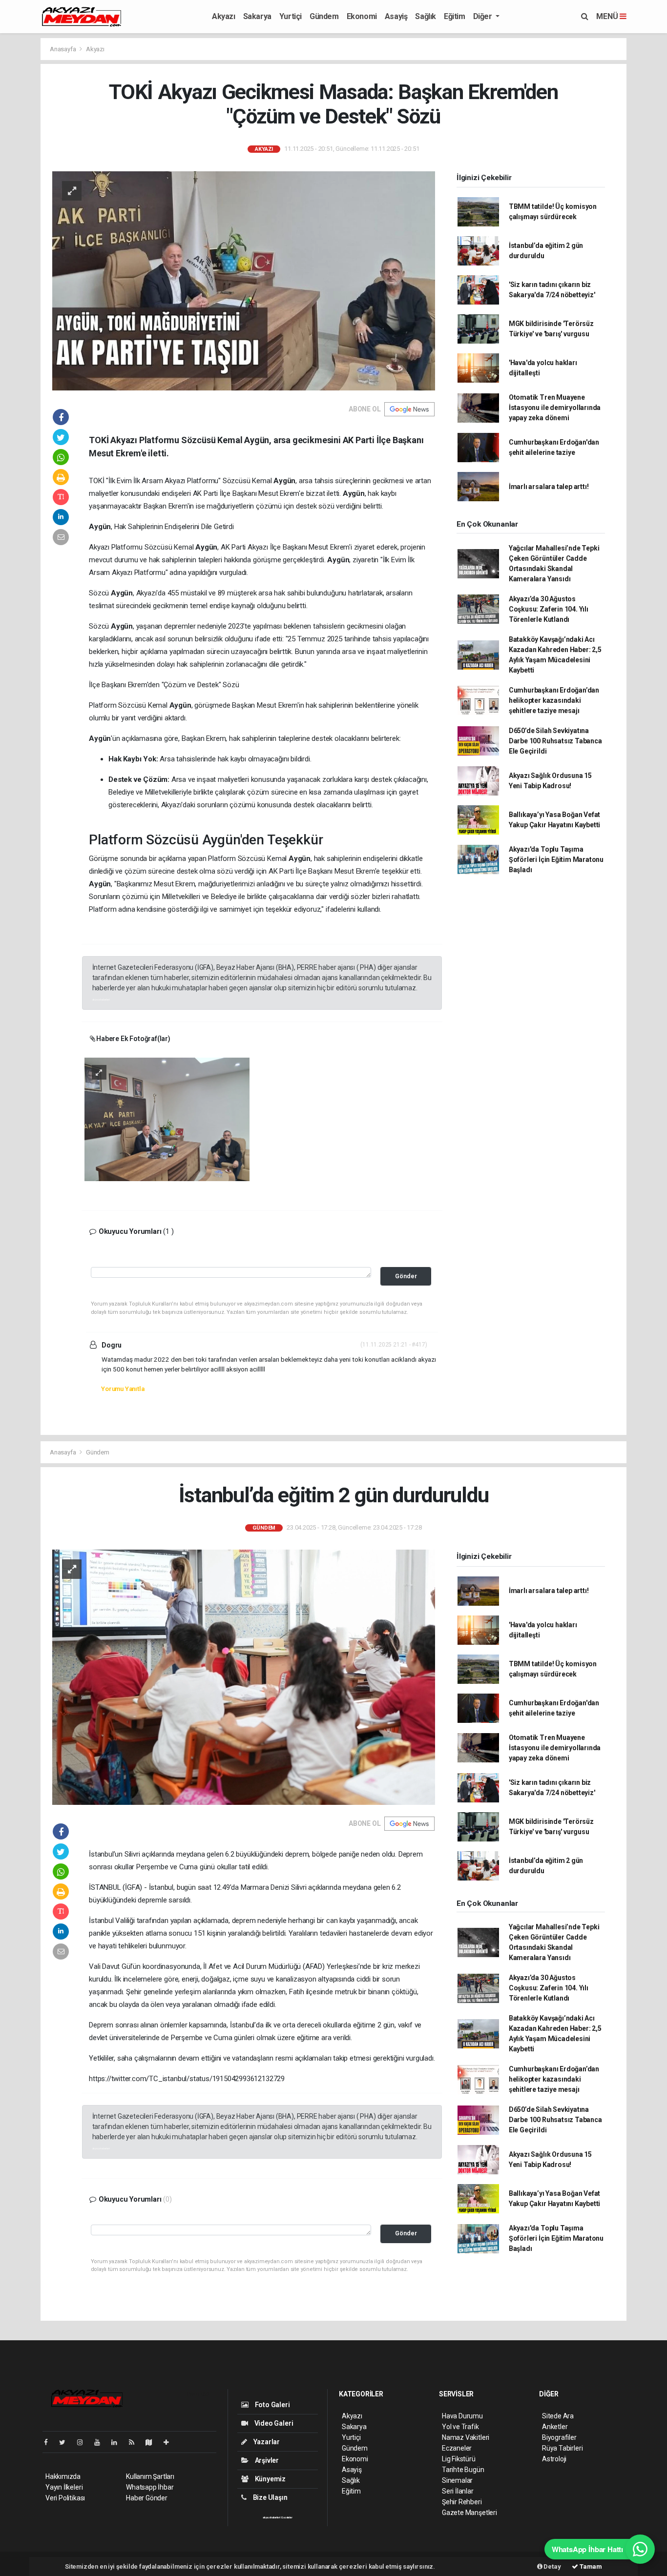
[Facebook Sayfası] (50, 2442)
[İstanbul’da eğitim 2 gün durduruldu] (244, 1676)
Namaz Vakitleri (466, 2437)
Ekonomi (362, 16)
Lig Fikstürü (459, 2459)
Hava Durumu (462, 2416)
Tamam (590, 2566)
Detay (552, 2566)
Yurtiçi (291, 16)
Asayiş (396, 16)
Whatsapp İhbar (150, 2487)
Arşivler (266, 2460)
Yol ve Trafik (460, 2427)
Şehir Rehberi (462, 2502)
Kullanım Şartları (150, 2476)
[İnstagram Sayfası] (84, 2442)
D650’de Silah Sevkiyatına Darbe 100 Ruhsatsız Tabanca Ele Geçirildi (555, 741)
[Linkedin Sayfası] (118, 2442)
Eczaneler (457, 2448)
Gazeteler (287, 2517)
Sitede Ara (558, 2416)
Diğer (484, 16)
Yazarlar (266, 2442)
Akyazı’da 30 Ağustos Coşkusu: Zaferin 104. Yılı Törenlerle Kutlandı (549, 609)
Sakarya (257, 16)
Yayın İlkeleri (64, 2487)
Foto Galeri (272, 2405)
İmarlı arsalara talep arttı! (549, 487)
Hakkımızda (63, 2476)
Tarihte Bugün (463, 2470)
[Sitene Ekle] (170, 2442)
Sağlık (426, 16)
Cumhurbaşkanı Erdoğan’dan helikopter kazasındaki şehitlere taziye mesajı (554, 700)
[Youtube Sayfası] (101, 2442)
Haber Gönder (147, 2498)
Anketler (555, 2427)
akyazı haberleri (101, 999)
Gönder (406, 1276)
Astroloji (554, 2459)
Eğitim (455, 16)
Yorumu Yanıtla (123, 1389)
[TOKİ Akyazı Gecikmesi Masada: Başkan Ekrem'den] (244, 280)
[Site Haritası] (153, 2442)
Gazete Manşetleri (469, 2513)
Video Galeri (273, 2423)
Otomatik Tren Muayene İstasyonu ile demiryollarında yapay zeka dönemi (555, 408)
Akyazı (224, 16)
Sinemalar (457, 2480)
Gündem (324, 16)
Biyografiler (559, 2437)
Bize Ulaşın (270, 2497)
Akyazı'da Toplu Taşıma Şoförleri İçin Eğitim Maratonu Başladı (556, 859)
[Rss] (135, 2442)
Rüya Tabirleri (562, 2448)
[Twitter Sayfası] (66, 2442)
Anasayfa (63, 49)
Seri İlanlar (458, 2491)
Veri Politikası (65, 2498)
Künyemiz (270, 2479)
